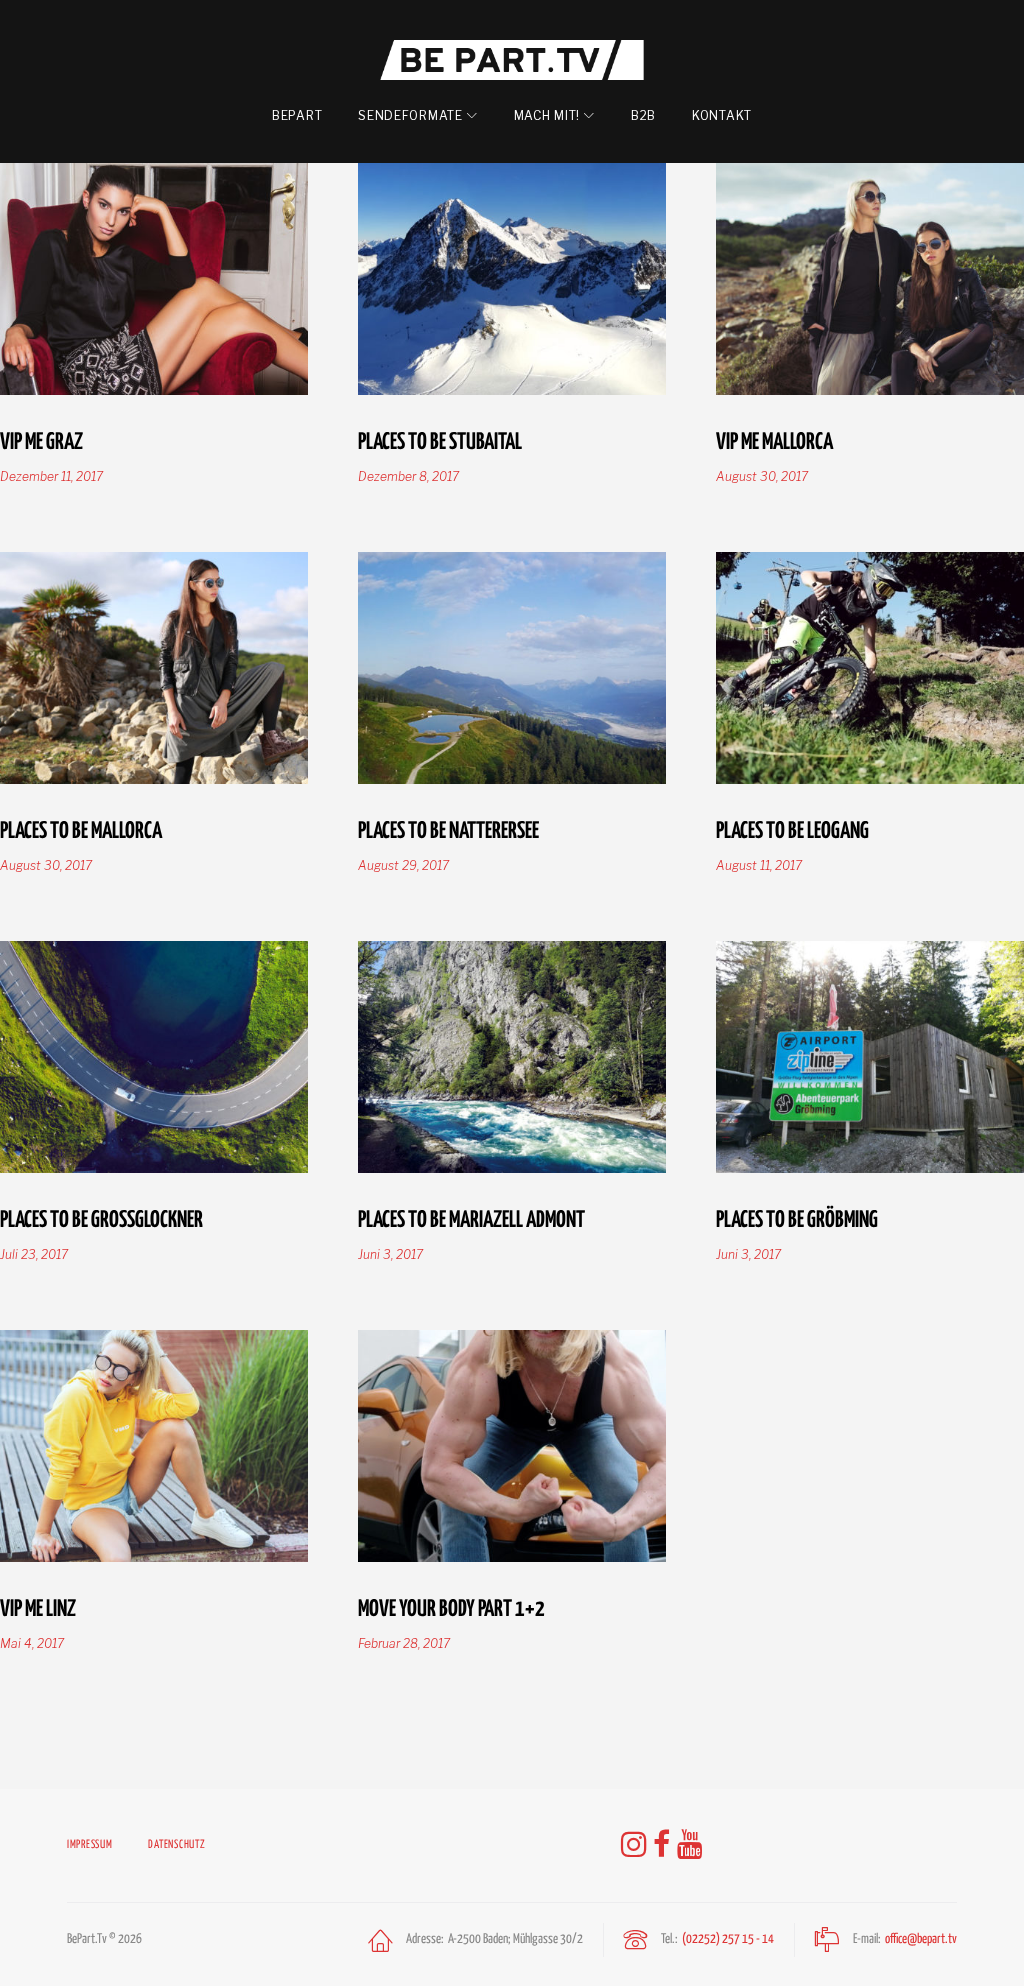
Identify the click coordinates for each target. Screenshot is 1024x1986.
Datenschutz (176, 1844)
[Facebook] (662, 1845)
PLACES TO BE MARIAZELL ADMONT (471, 1218)
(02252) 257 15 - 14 (728, 1939)
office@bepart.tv (921, 1939)
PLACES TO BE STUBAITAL (440, 440)
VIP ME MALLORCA (774, 440)
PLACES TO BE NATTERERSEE (448, 829)
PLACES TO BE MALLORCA (81, 829)
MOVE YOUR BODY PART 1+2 (451, 1607)
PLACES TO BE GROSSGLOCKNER (101, 1218)
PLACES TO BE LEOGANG (792, 829)
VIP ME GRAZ (41, 440)
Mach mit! (547, 115)
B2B (643, 115)
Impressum (89, 1844)
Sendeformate (410, 115)
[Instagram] (634, 1845)
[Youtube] (690, 1845)
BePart (297, 115)
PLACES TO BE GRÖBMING (797, 1218)
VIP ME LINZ (38, 1607)
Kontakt (722, 115)
